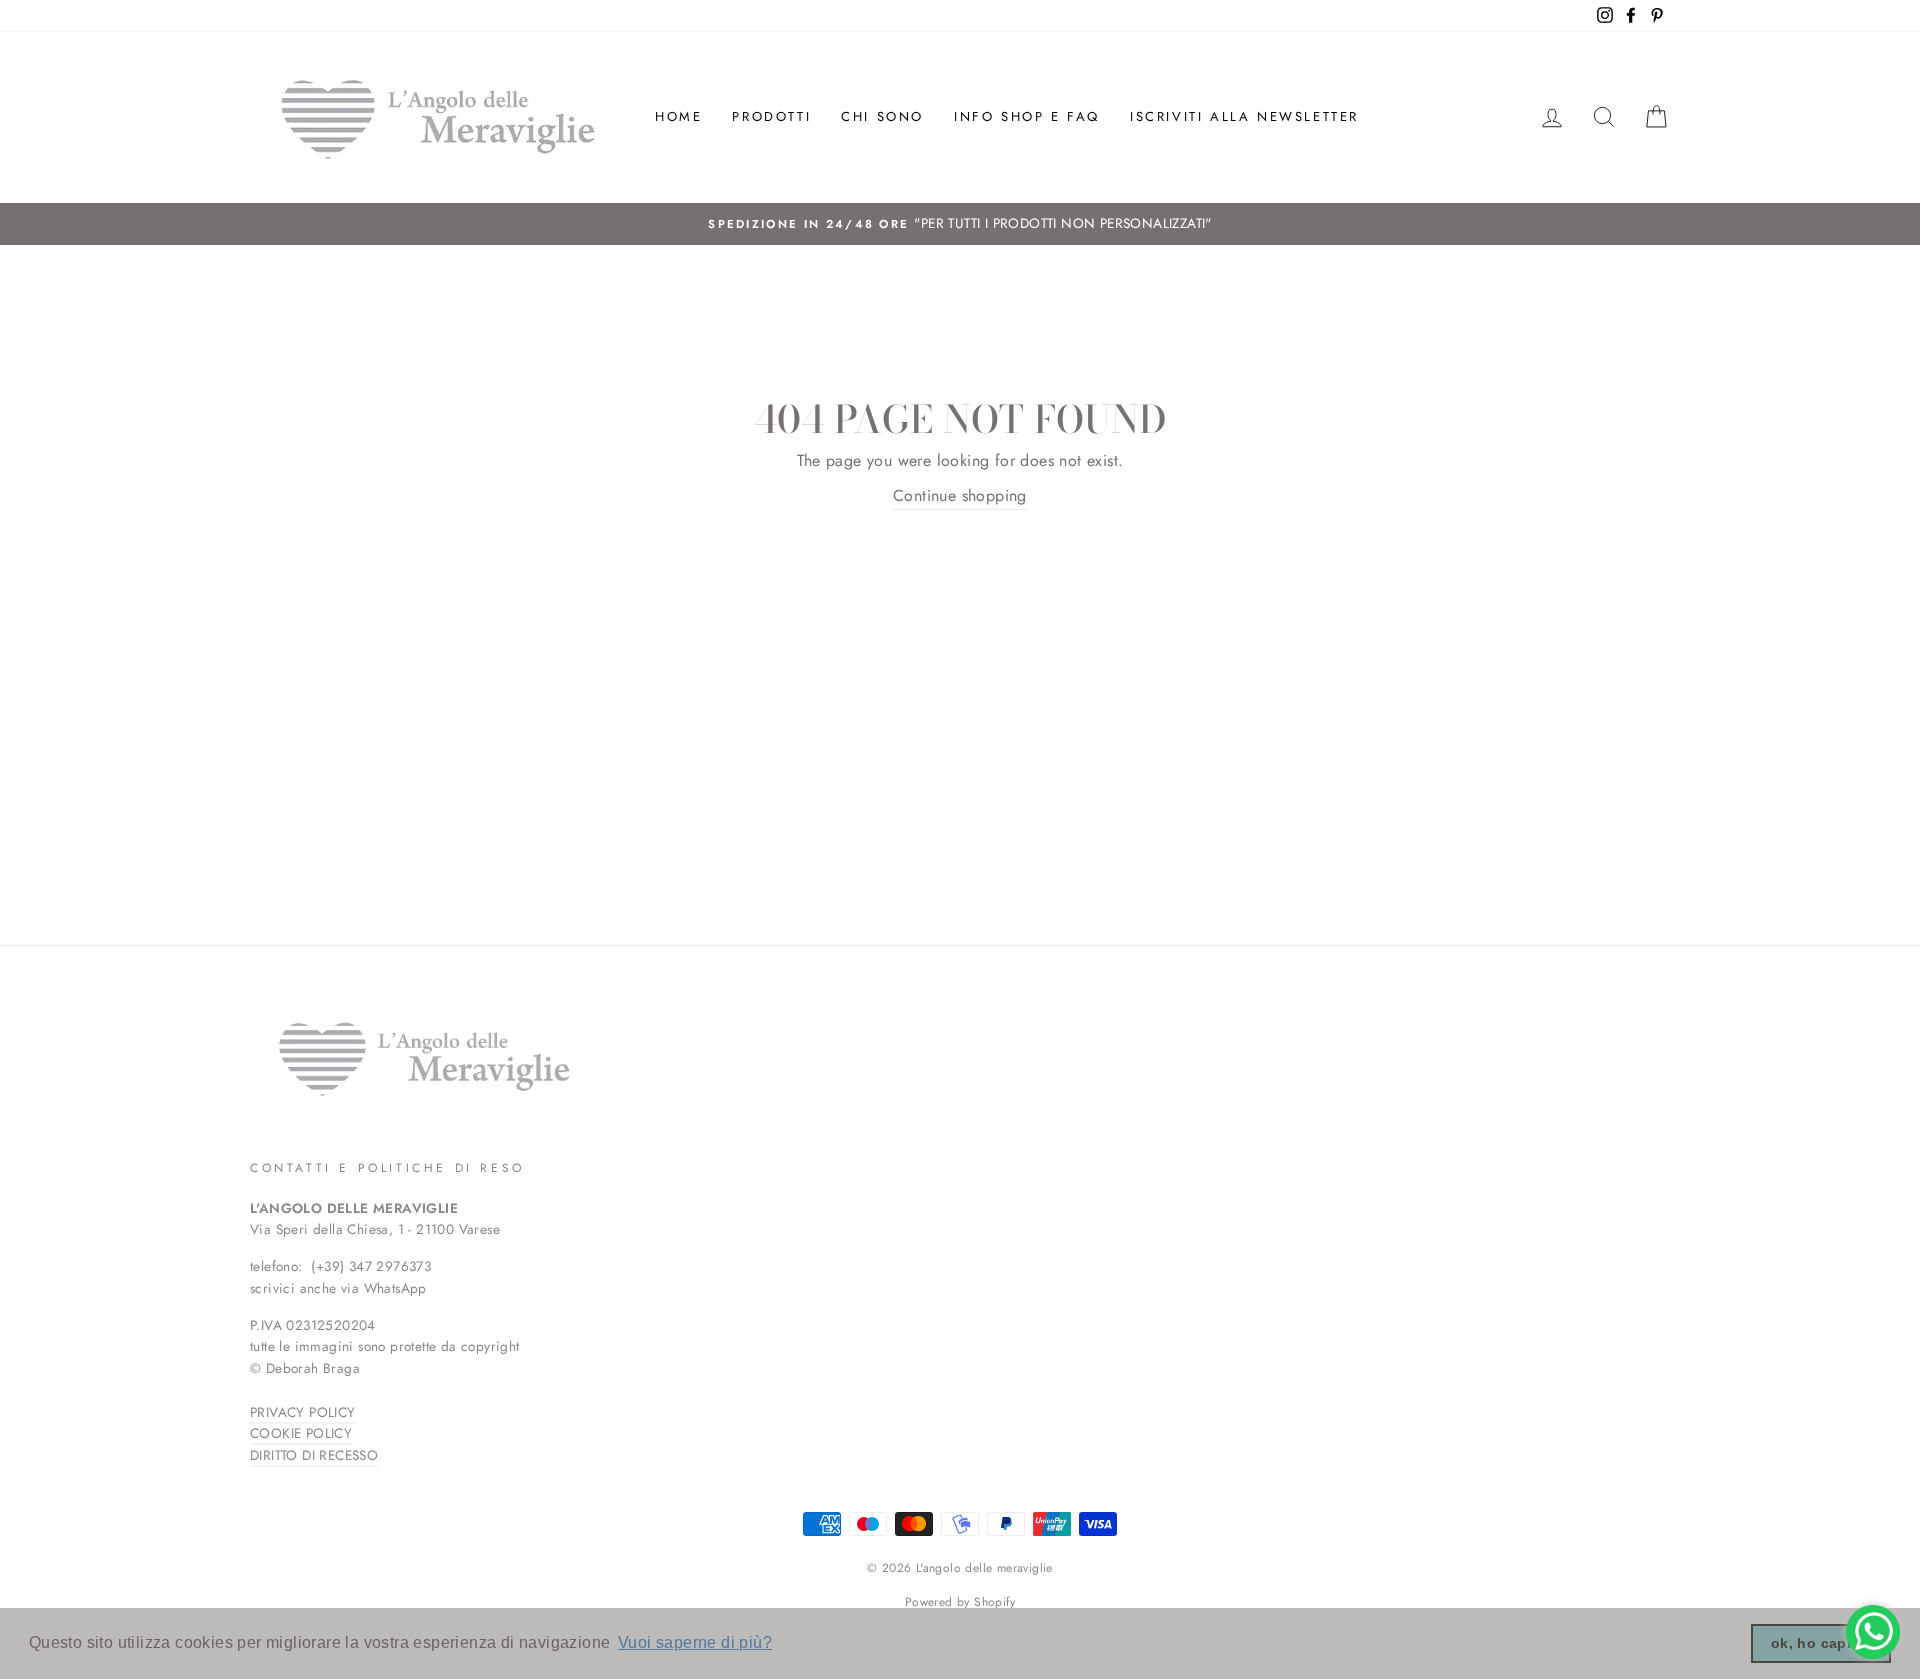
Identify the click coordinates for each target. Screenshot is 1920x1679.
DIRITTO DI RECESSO (314, 1455)
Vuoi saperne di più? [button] (695, 1642)
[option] (960, 224)
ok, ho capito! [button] (1821, 1643)
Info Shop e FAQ (1027, 116)
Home (678, 116)
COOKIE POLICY (301, 1433)
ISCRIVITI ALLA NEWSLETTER (1244, 116)
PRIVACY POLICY (303, 1412)
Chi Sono (882, 116)
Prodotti (771, 116)
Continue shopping (960, 495)
